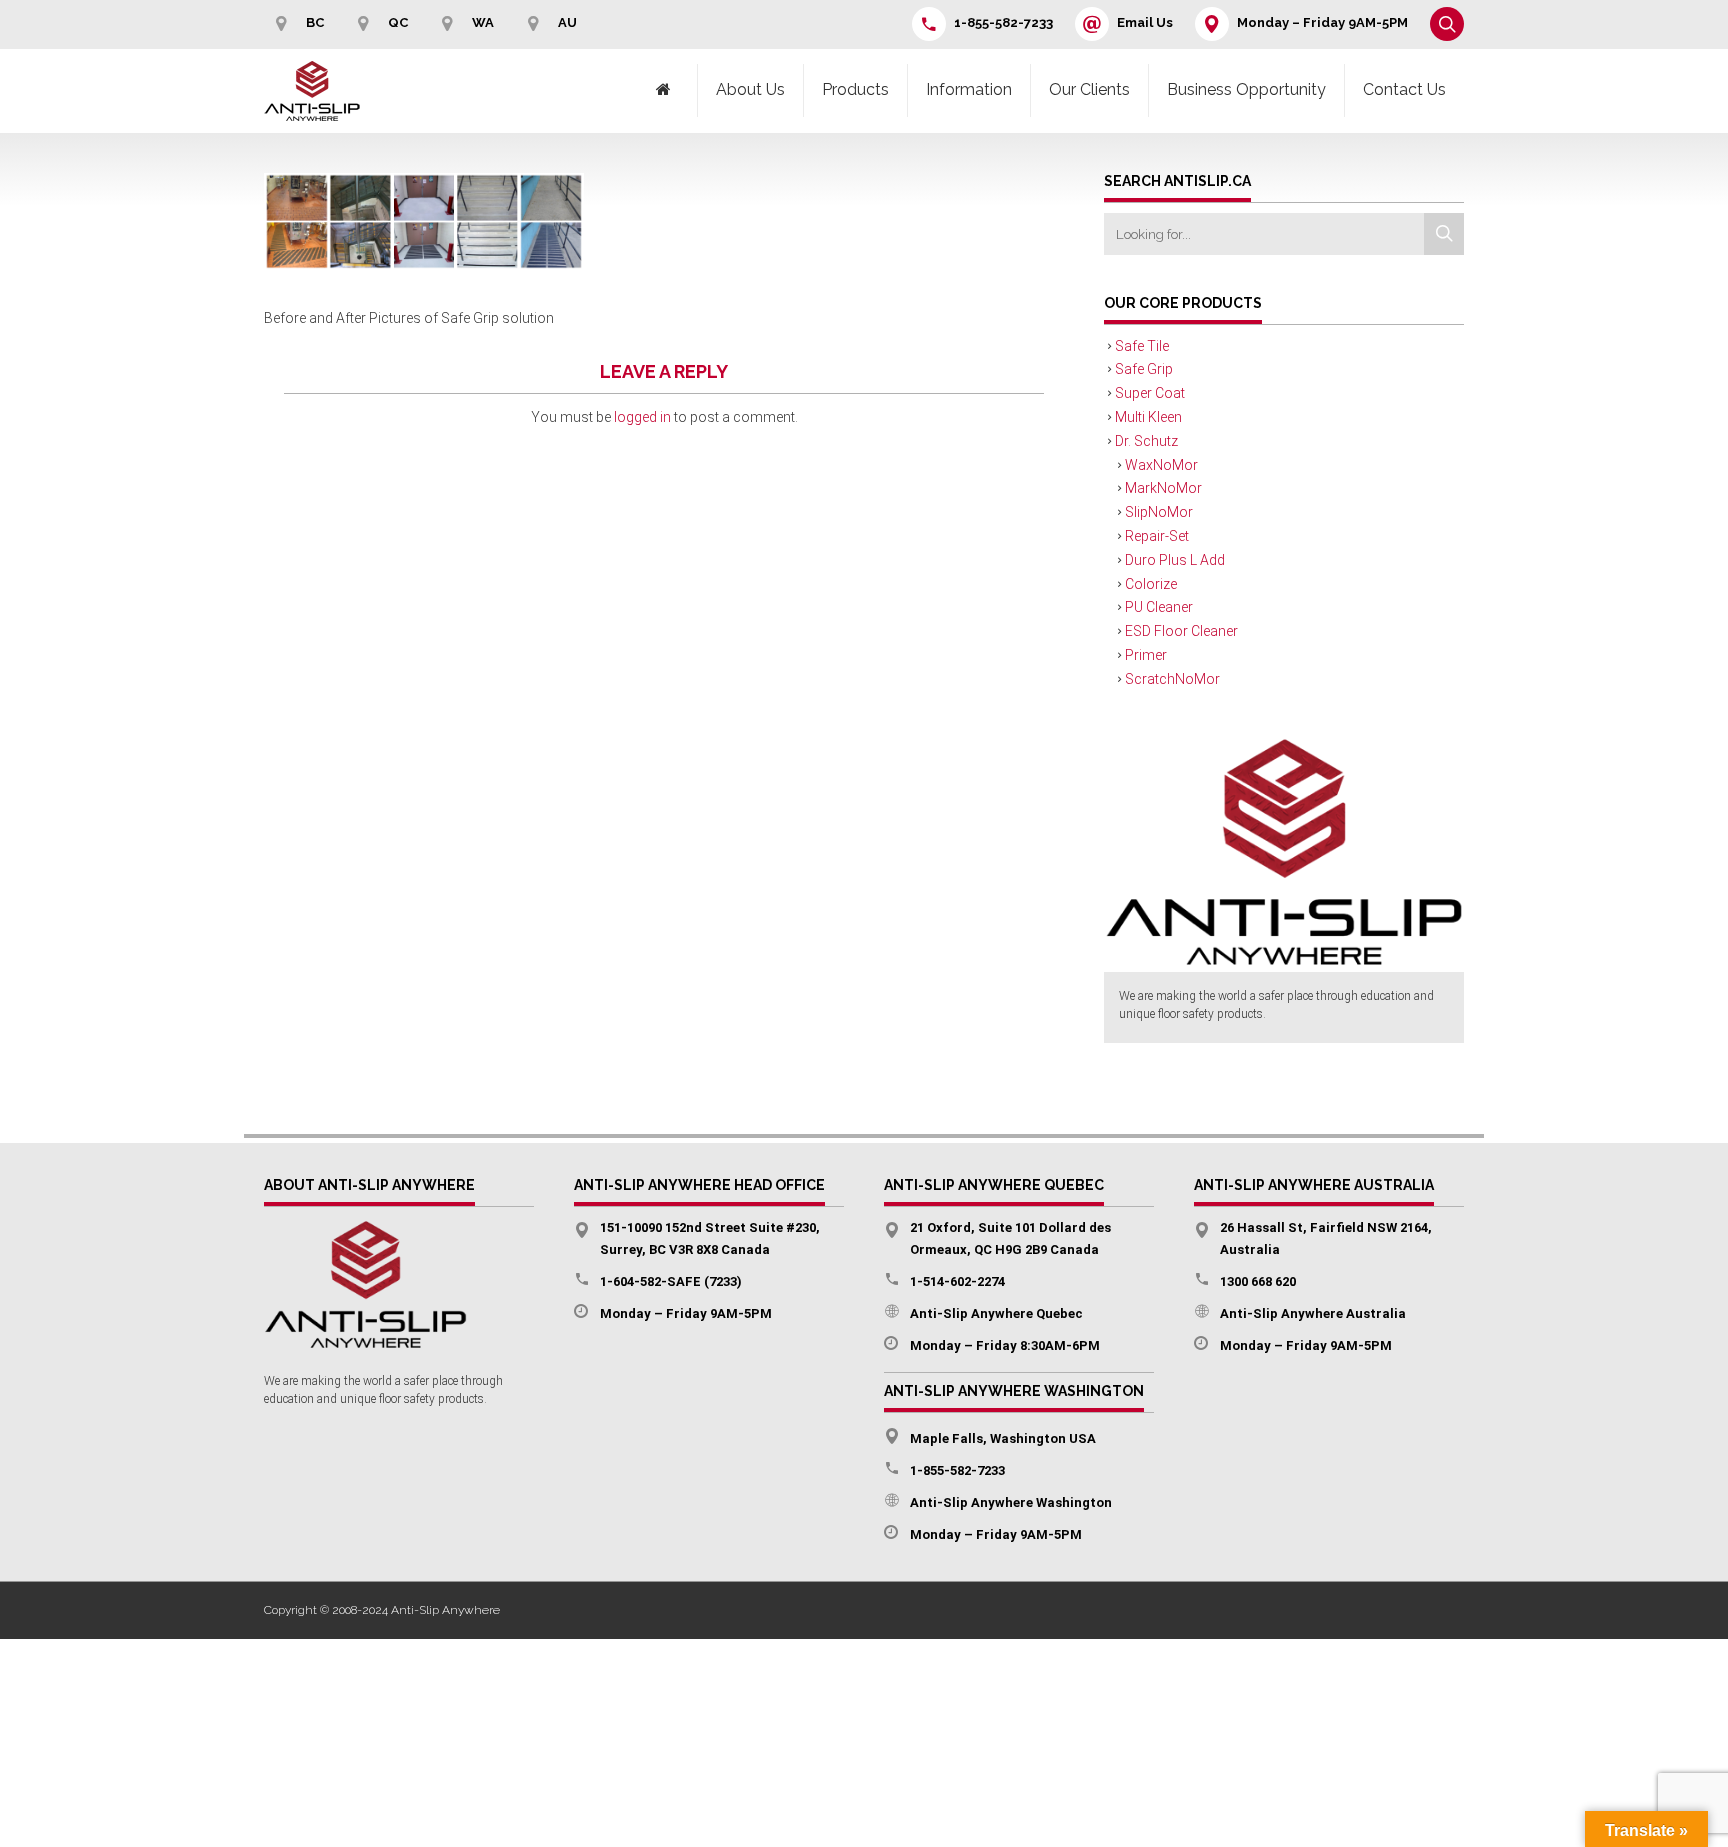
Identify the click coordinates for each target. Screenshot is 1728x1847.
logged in (642, 417)
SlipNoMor (1159, 512)
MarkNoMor (1163, 488)
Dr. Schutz (1146, 441)
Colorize (1151, 584)
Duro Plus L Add (1175, 560)
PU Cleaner (1159, 607)
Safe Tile (1142, 346)
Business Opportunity (1246, 89)
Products (855, 89)
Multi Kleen (1148, 417)
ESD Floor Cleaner (1181, 631)
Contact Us (1404, 89)
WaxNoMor (1161, 465)
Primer (1146, 655)
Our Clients (1089, 89)
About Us (750, 89)
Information (969, 89)
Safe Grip (1144, 369)
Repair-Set (1157, 536)
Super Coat (1150, 393)
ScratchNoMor (1172, 679)
